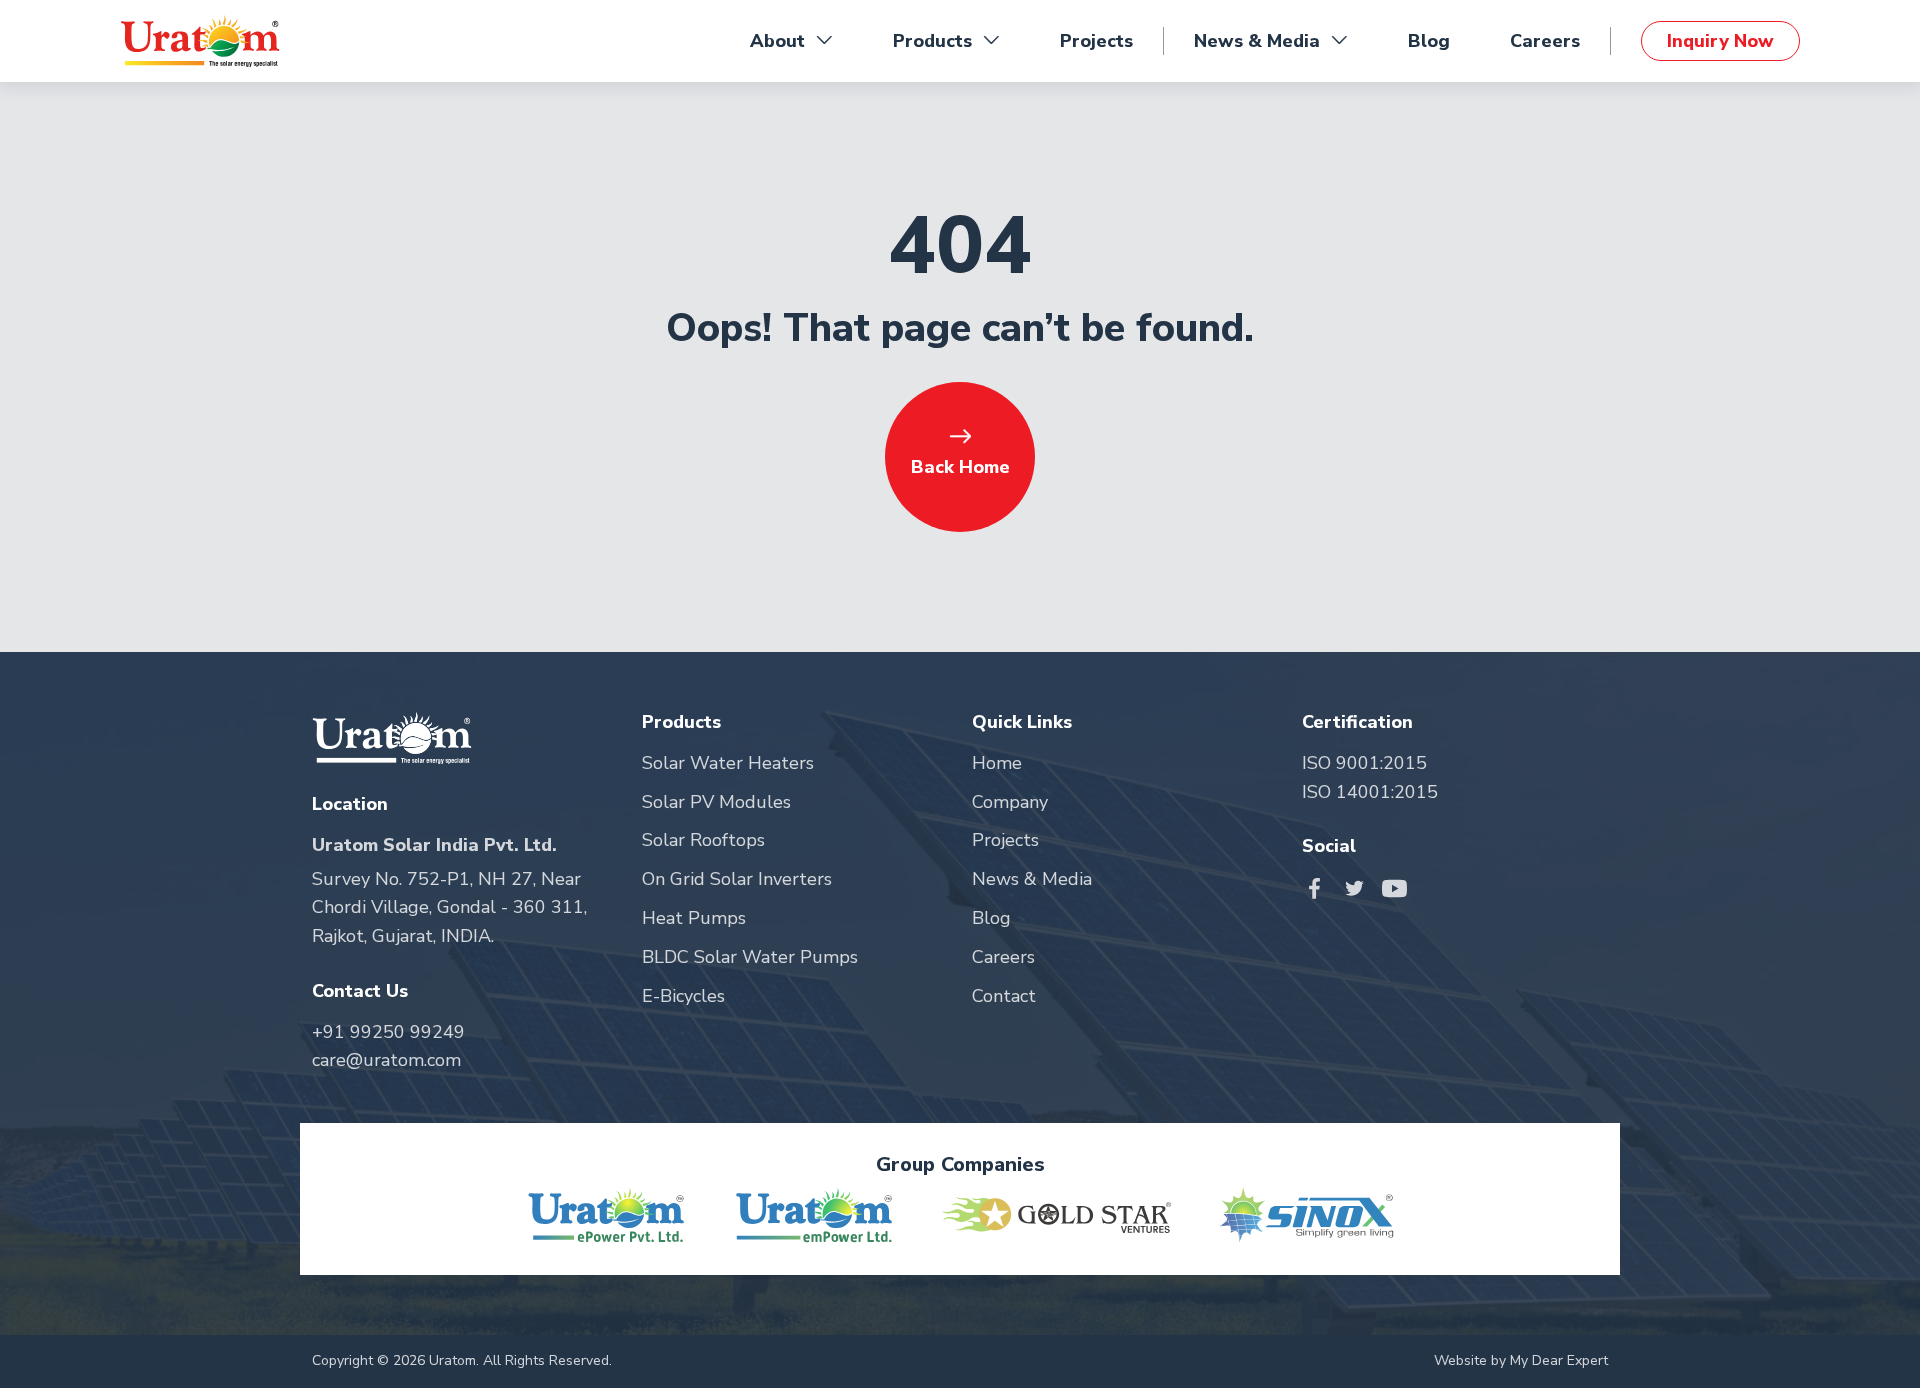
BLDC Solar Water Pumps (750, 957)
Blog (1429, 41)
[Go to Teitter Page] (1359, 887)
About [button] (777, 41)
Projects (1096, 41)
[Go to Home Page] (200, 41)
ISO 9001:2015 (1364, 763)
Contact (1004, 996)
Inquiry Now (1720, 41)
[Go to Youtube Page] (1394, 887)
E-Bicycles (683, 996)
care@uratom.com (386, 1060)
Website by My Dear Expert (1521, 1360)
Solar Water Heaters (728, 763)
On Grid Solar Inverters (737, 879)
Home (997, 763)
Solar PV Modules (716, 802)
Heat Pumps (694, 918)
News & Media (1032, 879)
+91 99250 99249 (388, 1032)
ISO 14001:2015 (1370, 792)
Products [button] (932, 41)
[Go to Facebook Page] (1319, 887)
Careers (1545, 41)
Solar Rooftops (703, 840)
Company (1010, 802)
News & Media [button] (1257, 41)
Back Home (960, 467)
